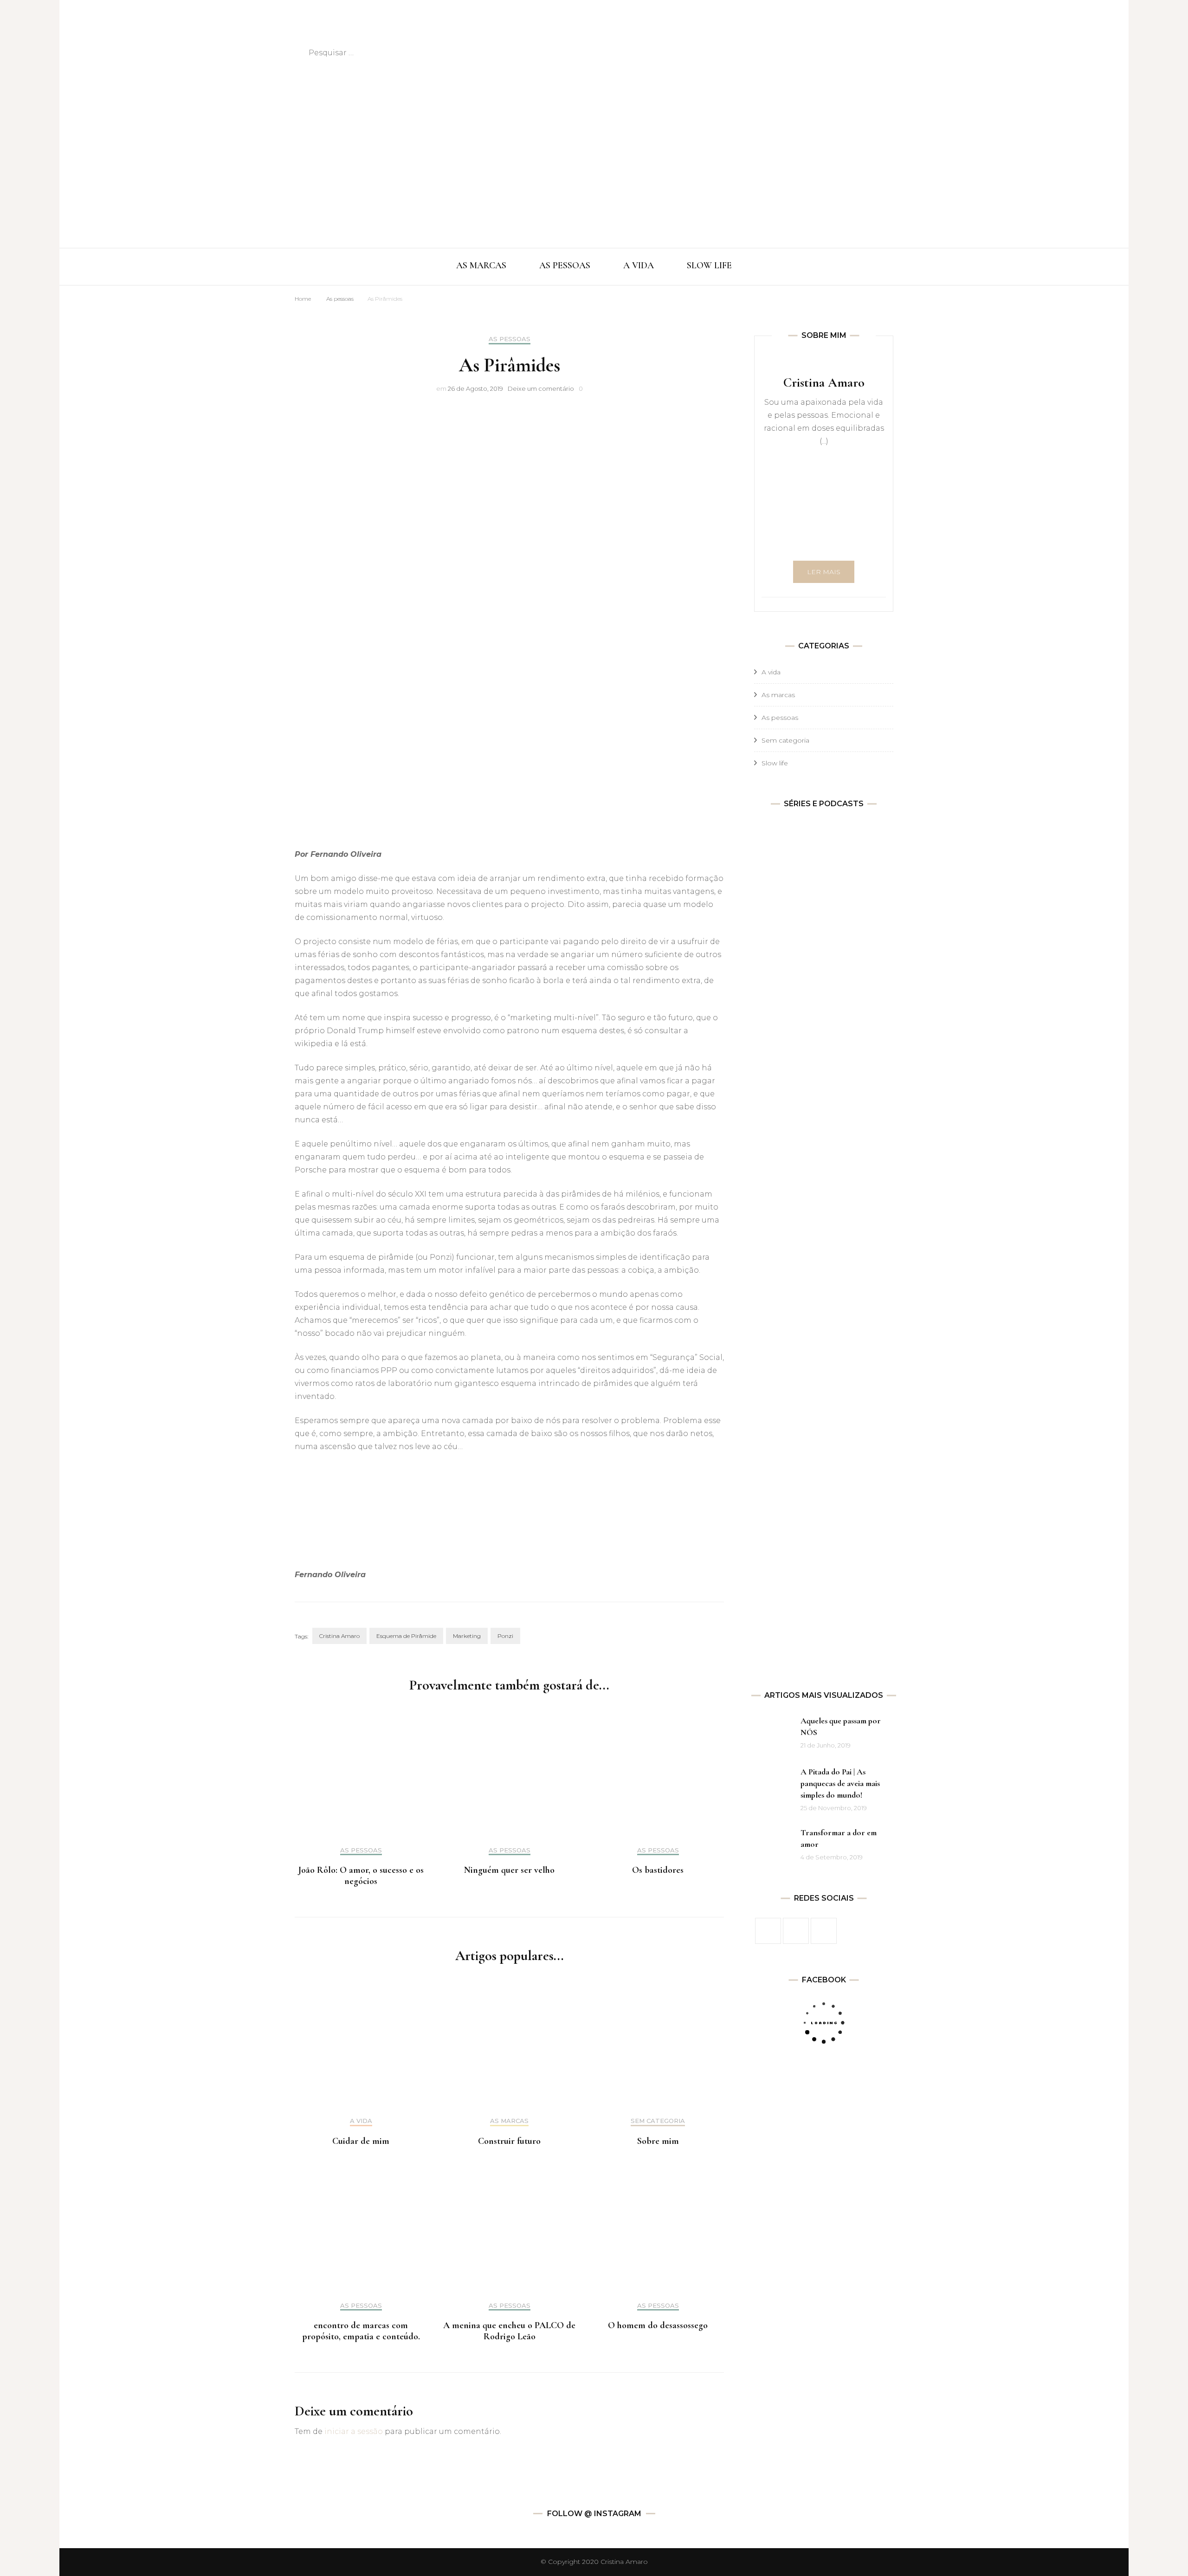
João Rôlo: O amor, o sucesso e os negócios (361, 1876)
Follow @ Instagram (594, 2514)
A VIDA (639, 265)
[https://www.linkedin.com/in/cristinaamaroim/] (824, 1931)
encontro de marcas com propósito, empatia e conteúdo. (361, 2331)
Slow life (775, 763)
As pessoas (340, 299)
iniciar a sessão (354, 2431)
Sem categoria (658, 2121)
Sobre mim (658, 2141)
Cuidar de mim (361, 2141)
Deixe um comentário (541, 388)
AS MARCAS (481, 265)
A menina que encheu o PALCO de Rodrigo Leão (509, 2331)
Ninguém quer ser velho (509, 1870)
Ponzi (505, 1636)
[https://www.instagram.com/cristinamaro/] (796, 1931)
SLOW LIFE (709, 265)
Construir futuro (509, 2141)
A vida (361, 2121)
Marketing (467, 1636)
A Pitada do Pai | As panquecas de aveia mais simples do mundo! (840, 1783)
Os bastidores (658, 1870)
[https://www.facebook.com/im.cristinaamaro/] (768, 1931)
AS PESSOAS (565, 265)
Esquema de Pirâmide (406, 1636)
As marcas (509, 2121)
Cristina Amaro (339, 1636)
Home (303, 299)
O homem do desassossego (658, 2325)
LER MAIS (824, 572)
